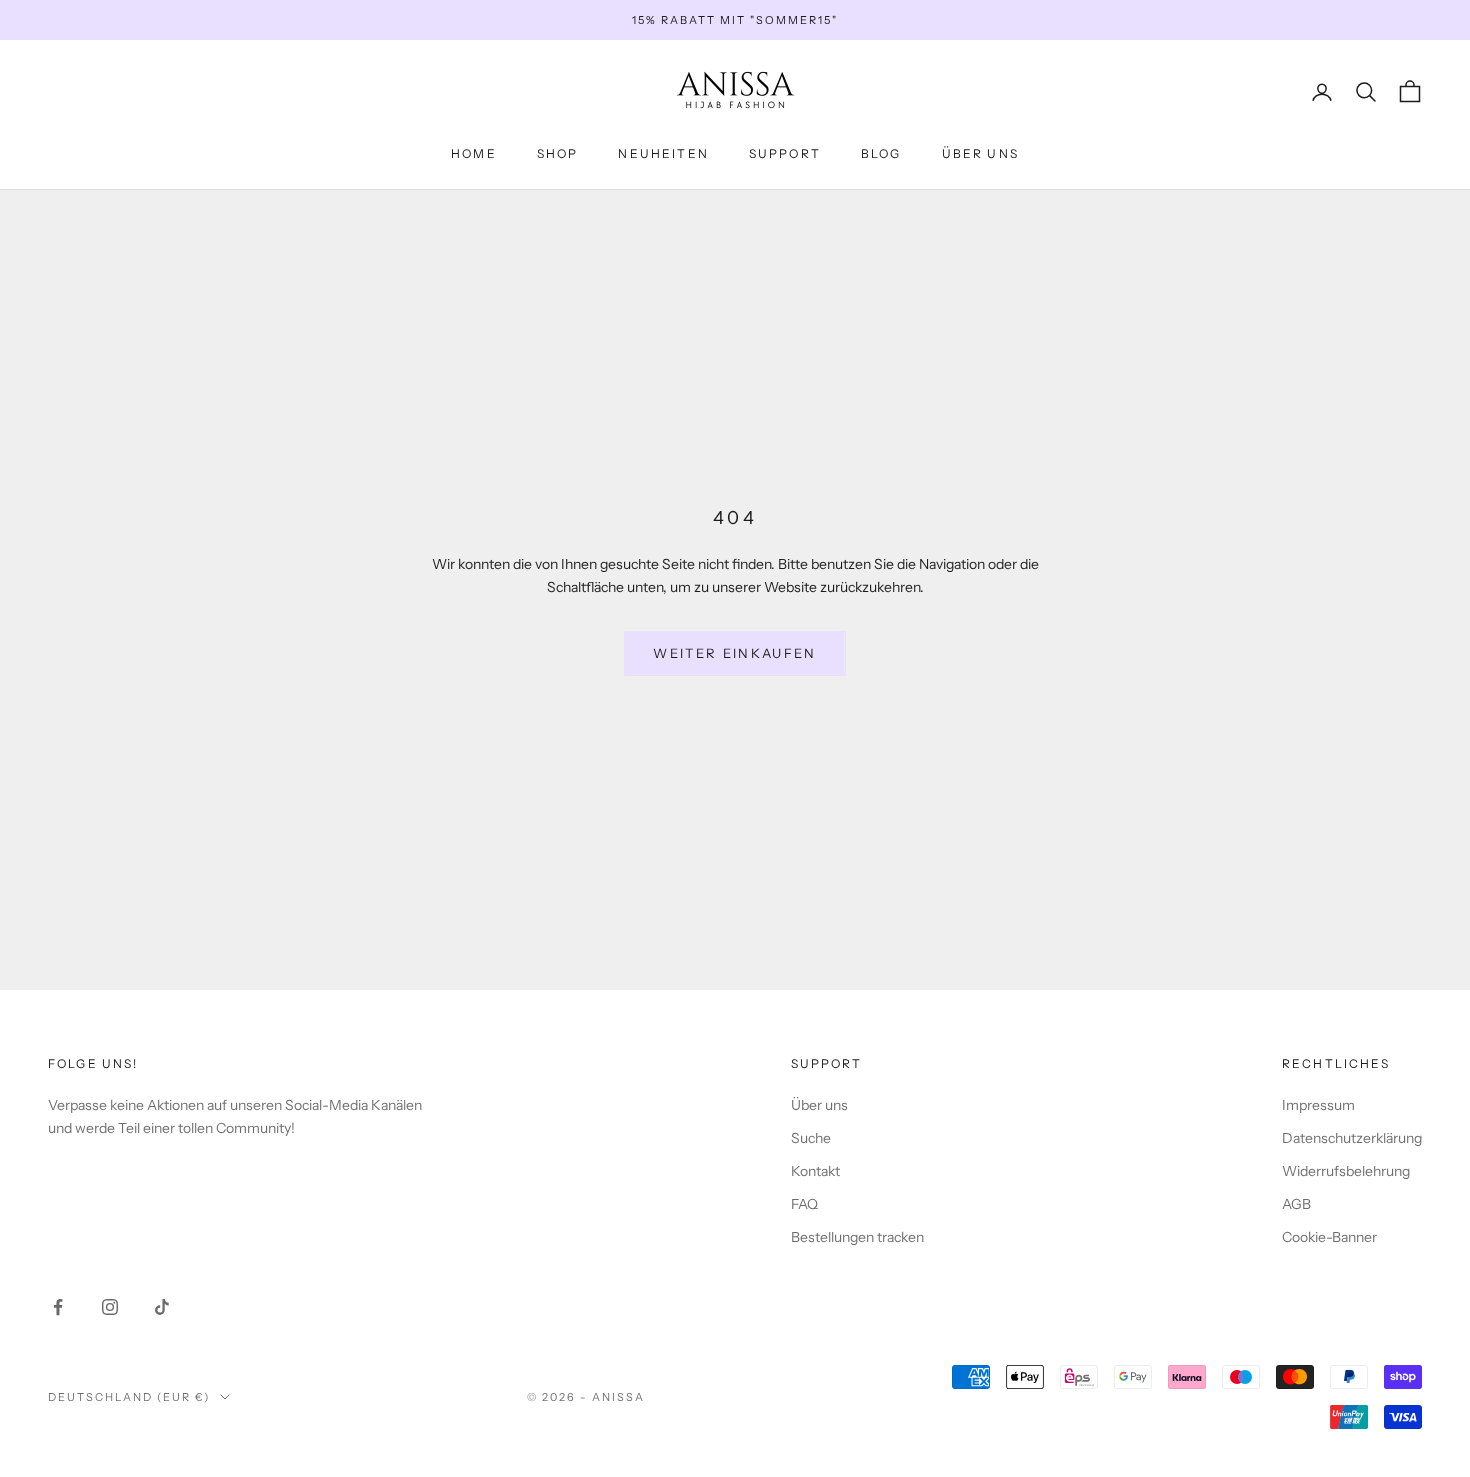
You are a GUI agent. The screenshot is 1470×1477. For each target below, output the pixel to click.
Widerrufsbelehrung (1346, 1171)
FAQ (804, 1204)
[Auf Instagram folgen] (110, 1307)
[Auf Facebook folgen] (58, 1307)
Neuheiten (663, 153)
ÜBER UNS (980, 153)
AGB (1296, 1204)
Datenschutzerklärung (1352, 1138)
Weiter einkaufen (734, 653)
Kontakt (815, 1171)
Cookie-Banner (1329, 1237)
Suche (811, 1138)
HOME (474, 153)
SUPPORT (785, 153)
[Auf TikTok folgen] (162, 1307)
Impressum (1318, 1105)
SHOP (558, 153)
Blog (881, 153)
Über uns (819, 1105)
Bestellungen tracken (857, 1237)
